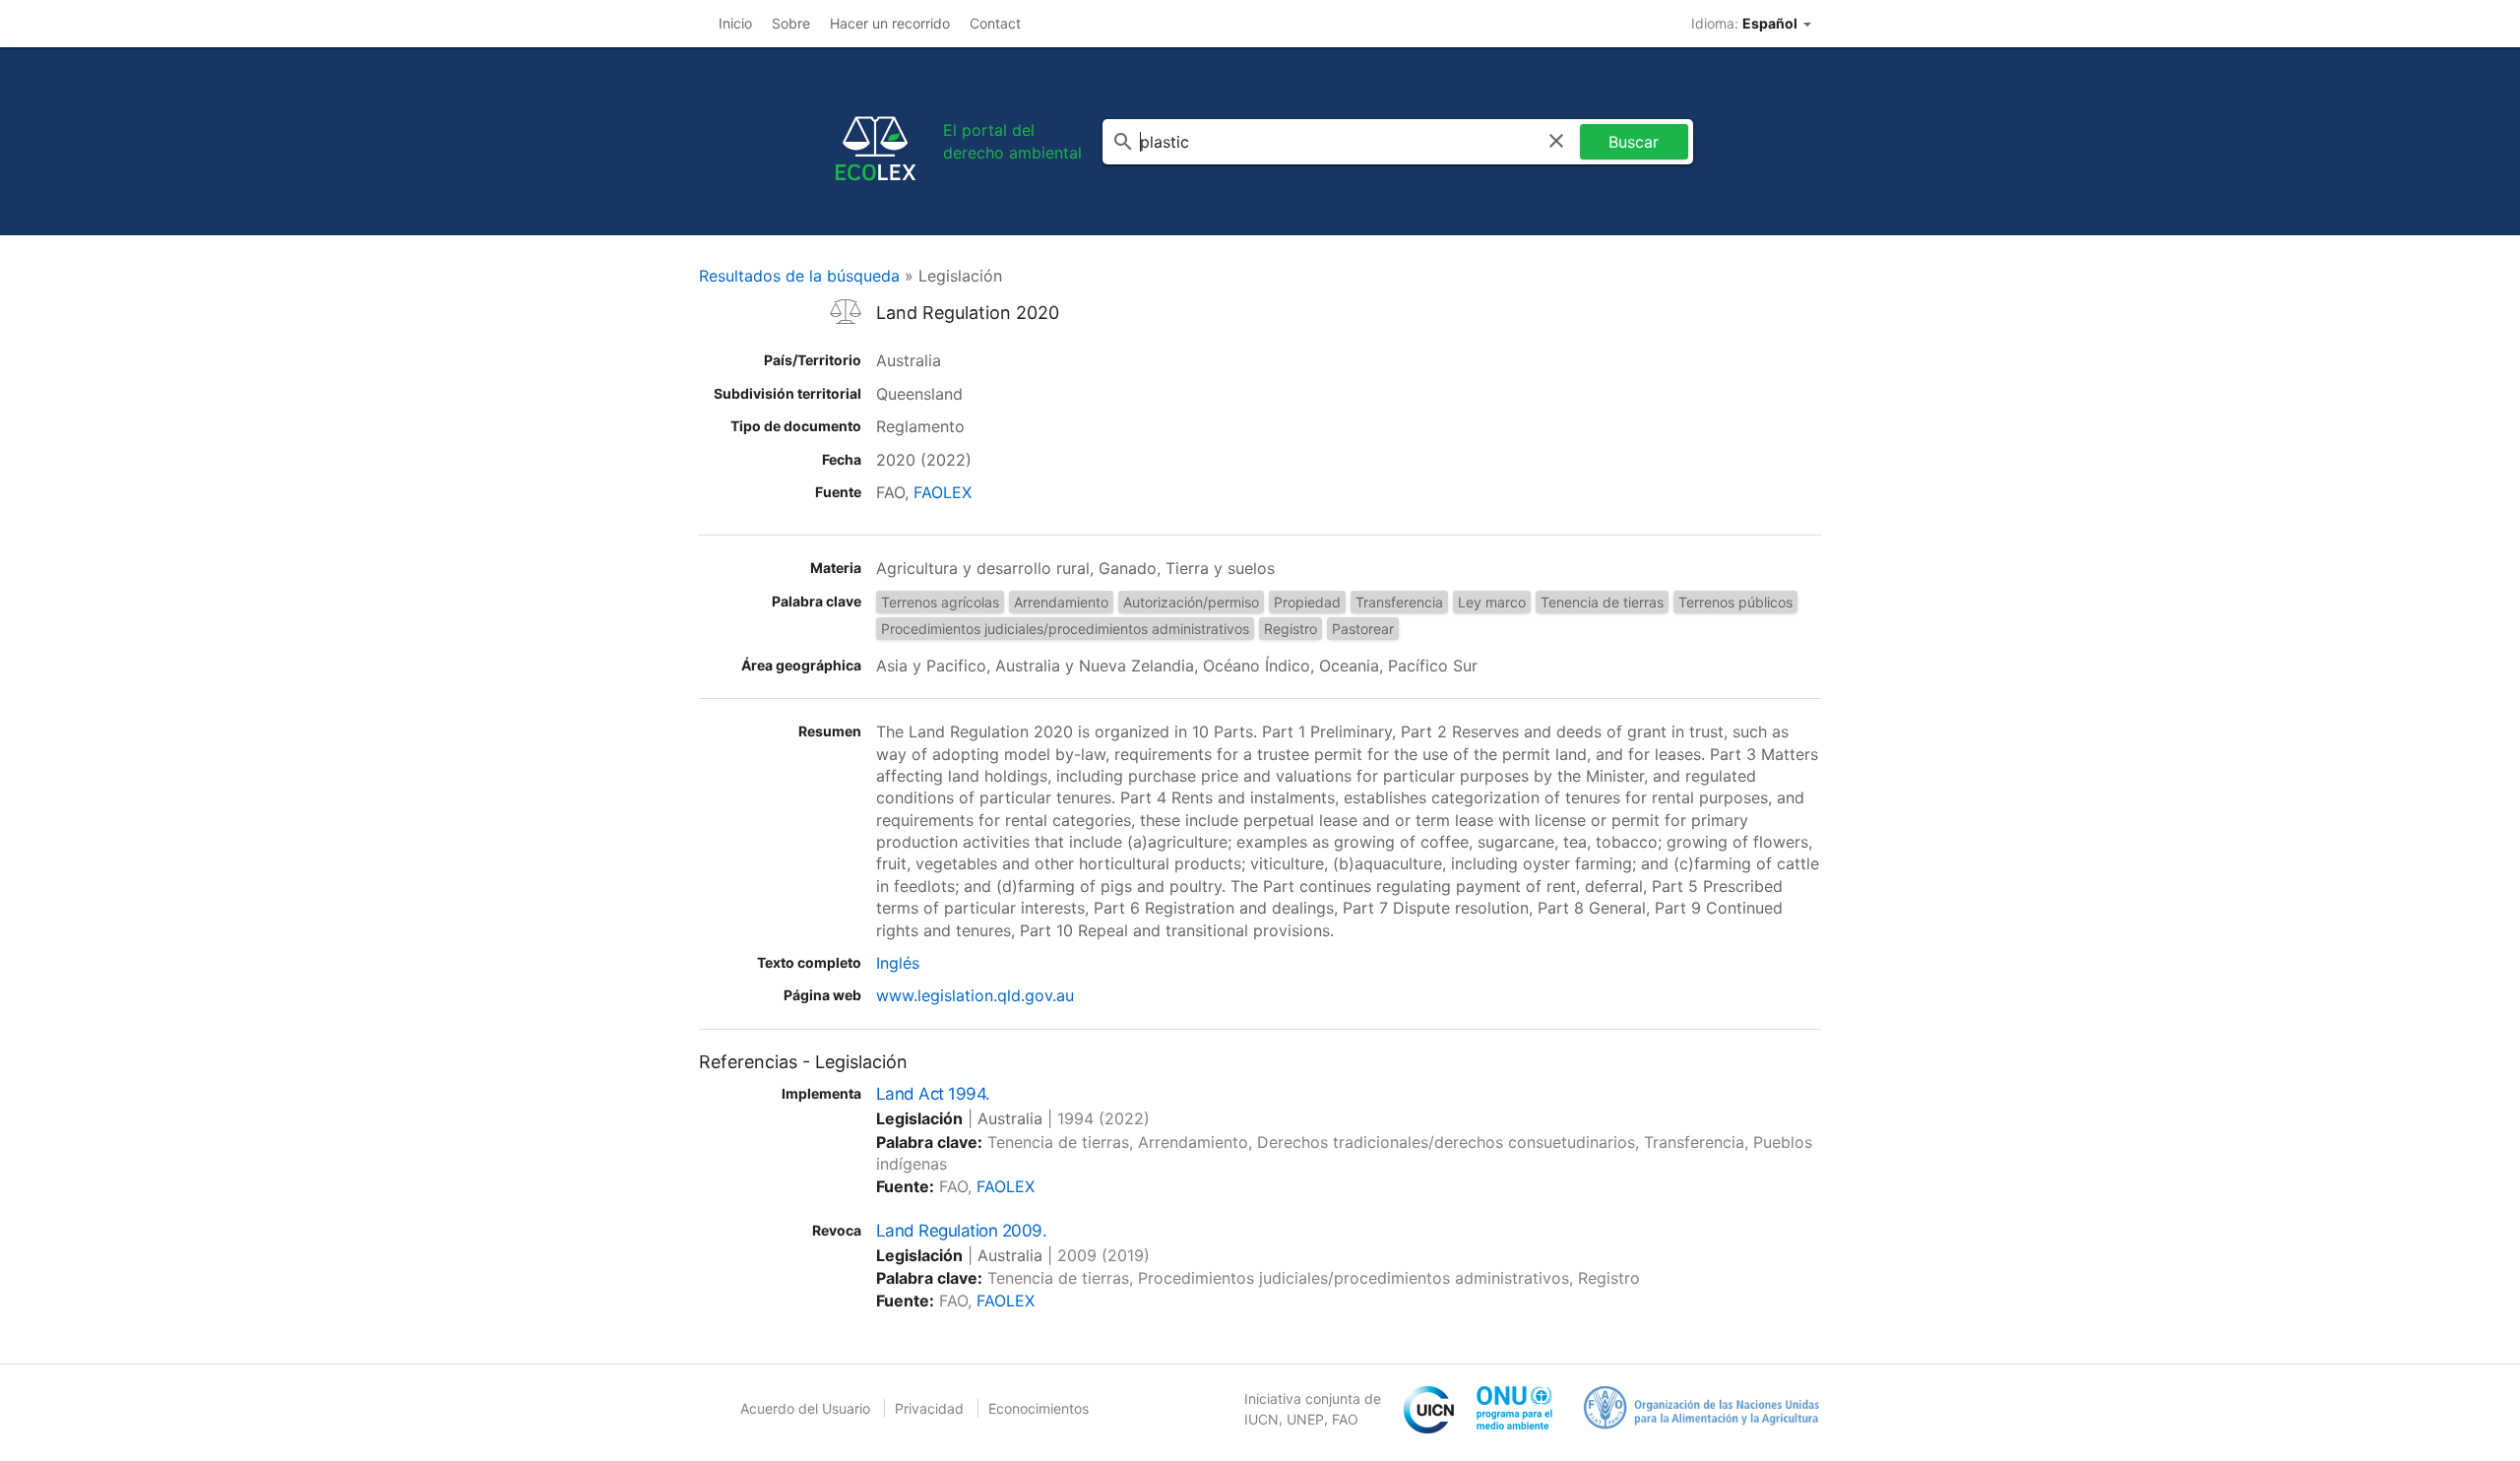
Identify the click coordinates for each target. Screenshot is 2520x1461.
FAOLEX (943, 492)
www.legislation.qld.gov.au (975, 995)
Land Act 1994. (933, 1094)
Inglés (898, 963)
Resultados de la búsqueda (799, 276)
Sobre (791, 23)
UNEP (1305, 1419)
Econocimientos (1039, 1408)
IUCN (1261, 1419)
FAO (1345, 1419)
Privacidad (929, 1408)
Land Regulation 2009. (961, 1231)
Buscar (1634, 142)
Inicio (735, 23)
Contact (995, 23)
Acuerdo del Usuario (805, 1408)
